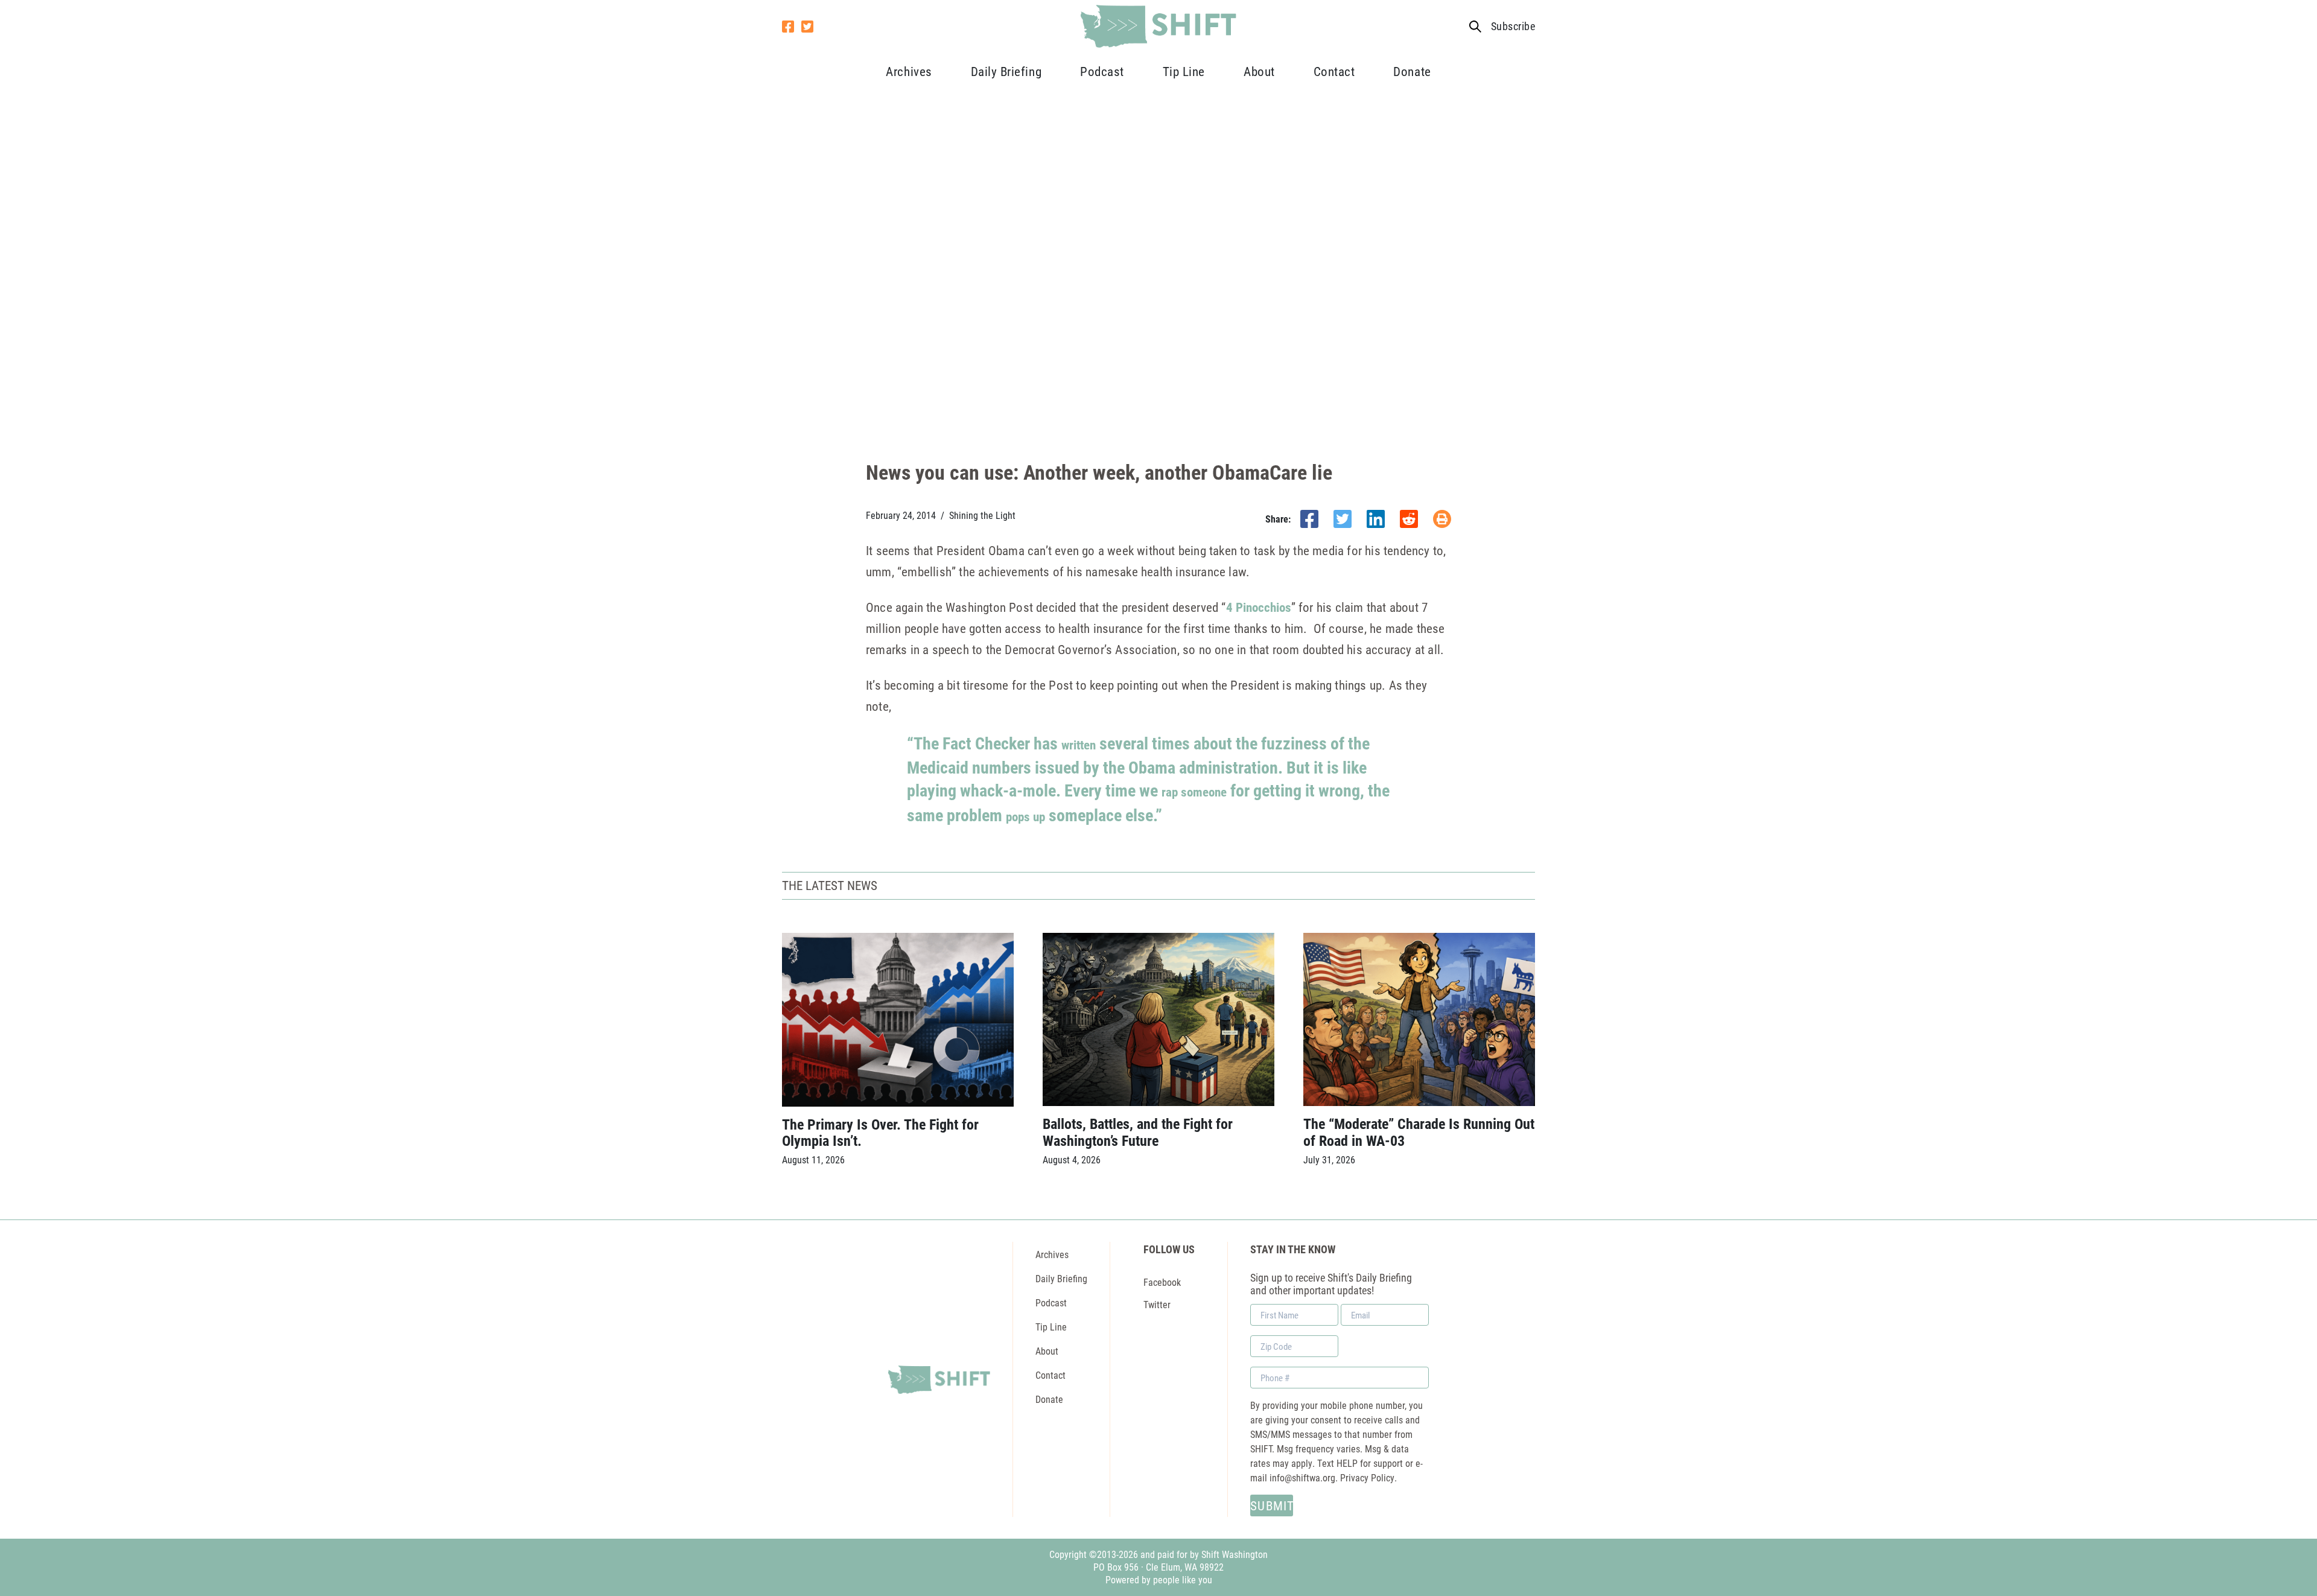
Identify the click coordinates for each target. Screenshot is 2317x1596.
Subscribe (1513, 26)
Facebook (1162, 1282)
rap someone (1194, 792)
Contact (1334, 71)
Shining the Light (982, 515)
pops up (1025, 816)
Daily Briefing (1006, 71)
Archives (909, 71)
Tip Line (1184, 71)
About (1259, 71)
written (1079, 745)
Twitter (1157, 1304)
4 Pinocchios (1259, 607)
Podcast (1102, 71)
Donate (1412, 71)
